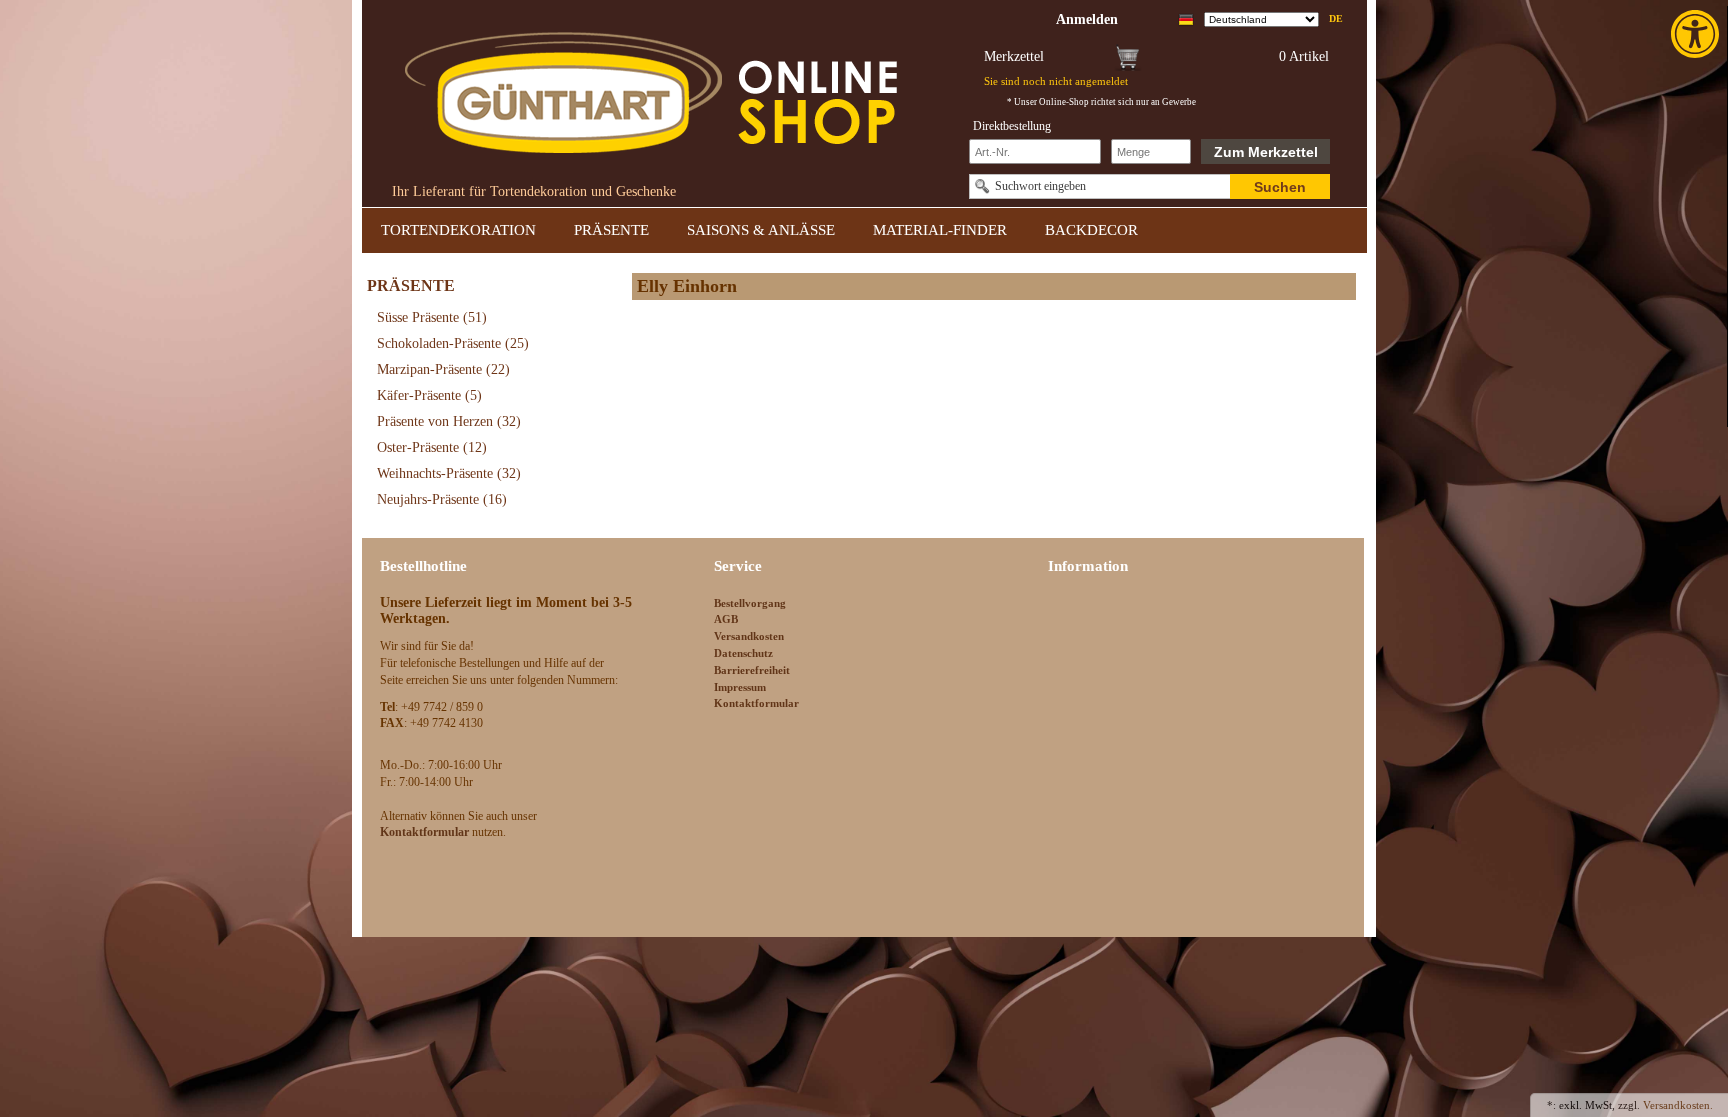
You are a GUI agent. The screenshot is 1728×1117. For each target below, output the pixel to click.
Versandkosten (749, 636)
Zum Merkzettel (1266, 152)
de (1336, 18)
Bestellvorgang (750, 603)
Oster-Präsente (432, 447)
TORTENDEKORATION (458, 230)
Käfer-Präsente (429, 395)
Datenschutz (743, 653)
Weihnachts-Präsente (449, 473)
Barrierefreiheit (752, 670)
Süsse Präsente (432, 317)
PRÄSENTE (611, 230)
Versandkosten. (1678, 1105)
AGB (726, 619)
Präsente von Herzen (449, 421)
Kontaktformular (756, 703)
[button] (1697, 34)
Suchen (1280, 187)
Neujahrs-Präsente (442, 499)
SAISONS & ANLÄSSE (761, 230)
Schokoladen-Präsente (453, 343)
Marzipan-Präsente (443, 369)
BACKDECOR (1091, 230)
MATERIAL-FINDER (940, 230)
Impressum (740, 687)
